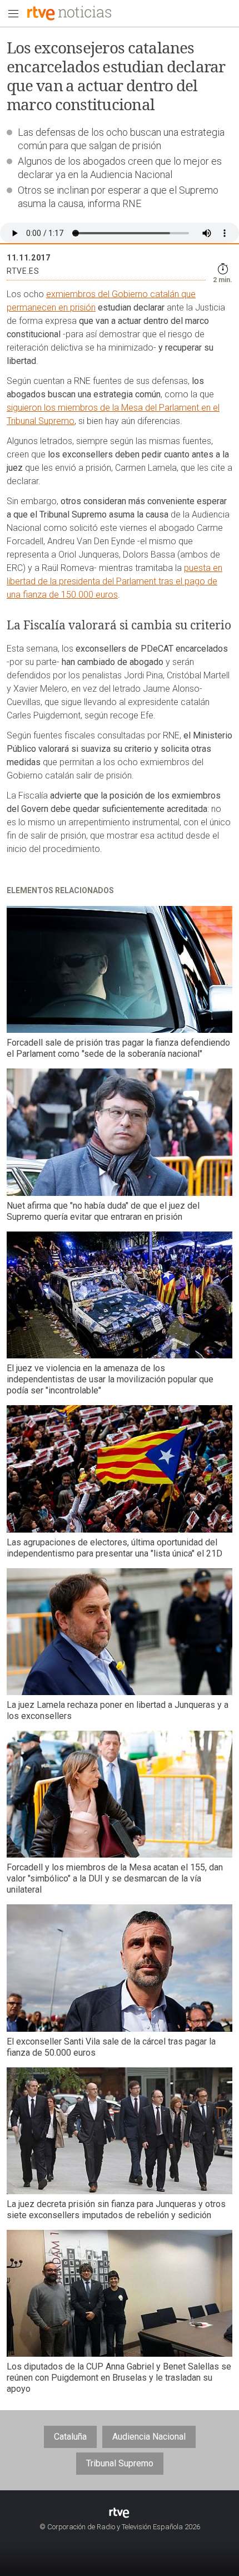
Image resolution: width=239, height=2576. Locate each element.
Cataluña (70, 2437)
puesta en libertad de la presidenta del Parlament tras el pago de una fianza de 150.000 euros (114, 581)
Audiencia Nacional (149, 2437)
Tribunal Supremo (120, 2463)
